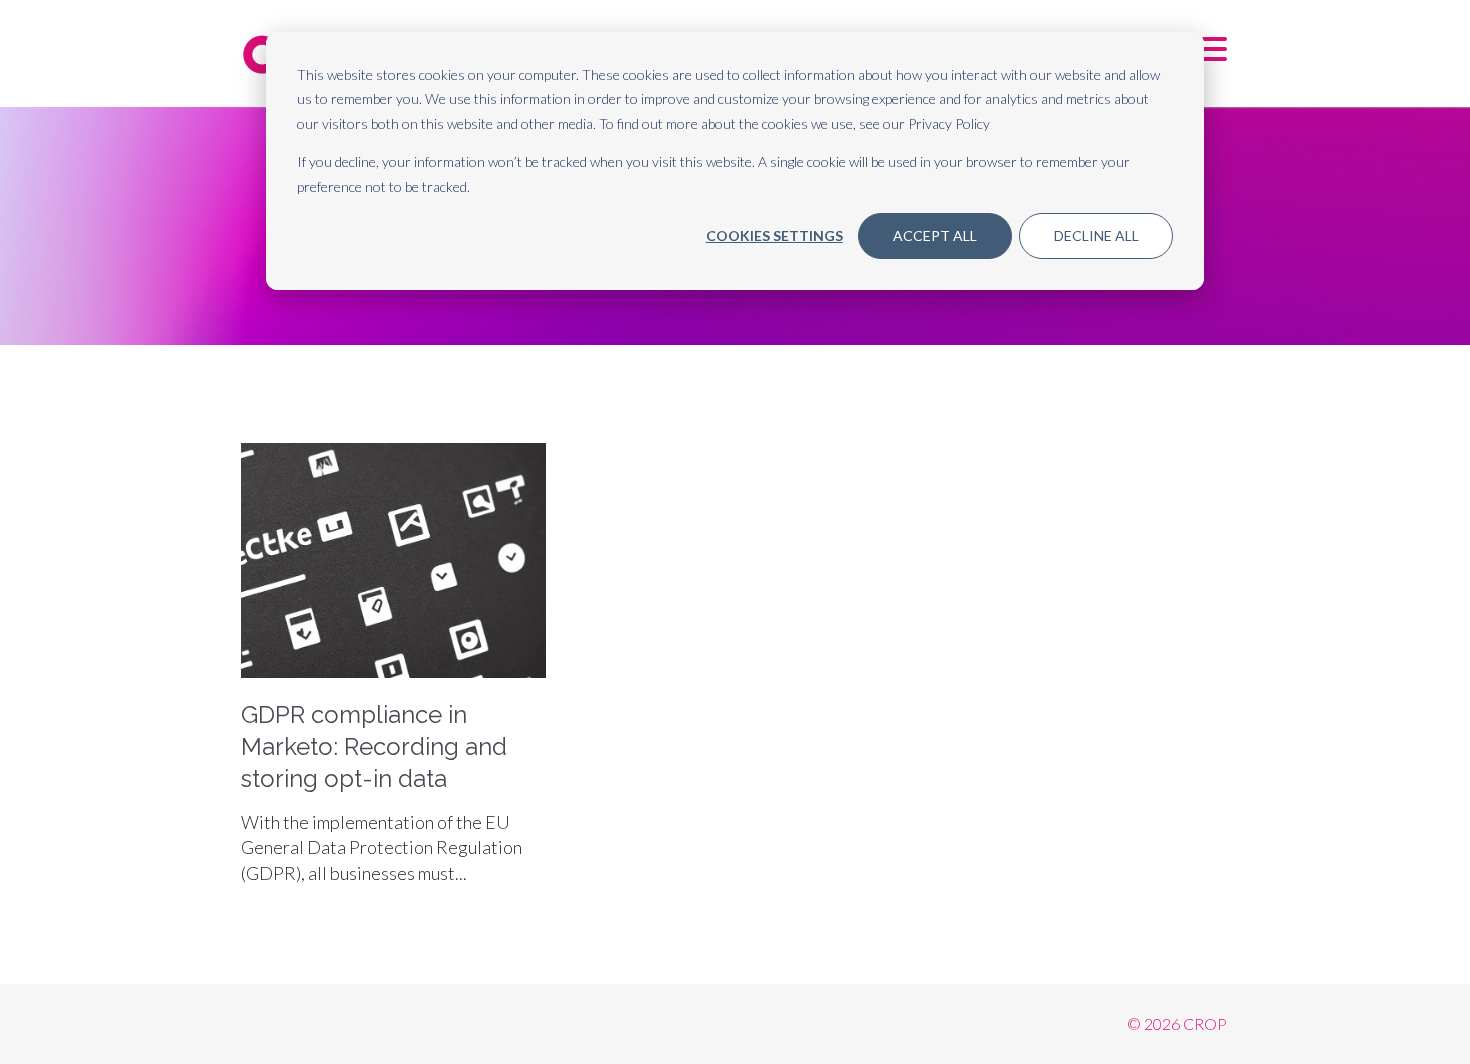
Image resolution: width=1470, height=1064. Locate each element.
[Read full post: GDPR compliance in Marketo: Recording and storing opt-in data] (393, 671)
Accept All (935, 235)
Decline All (1096, 235)
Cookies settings (774, 235)
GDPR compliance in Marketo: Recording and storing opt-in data (374, 746)
